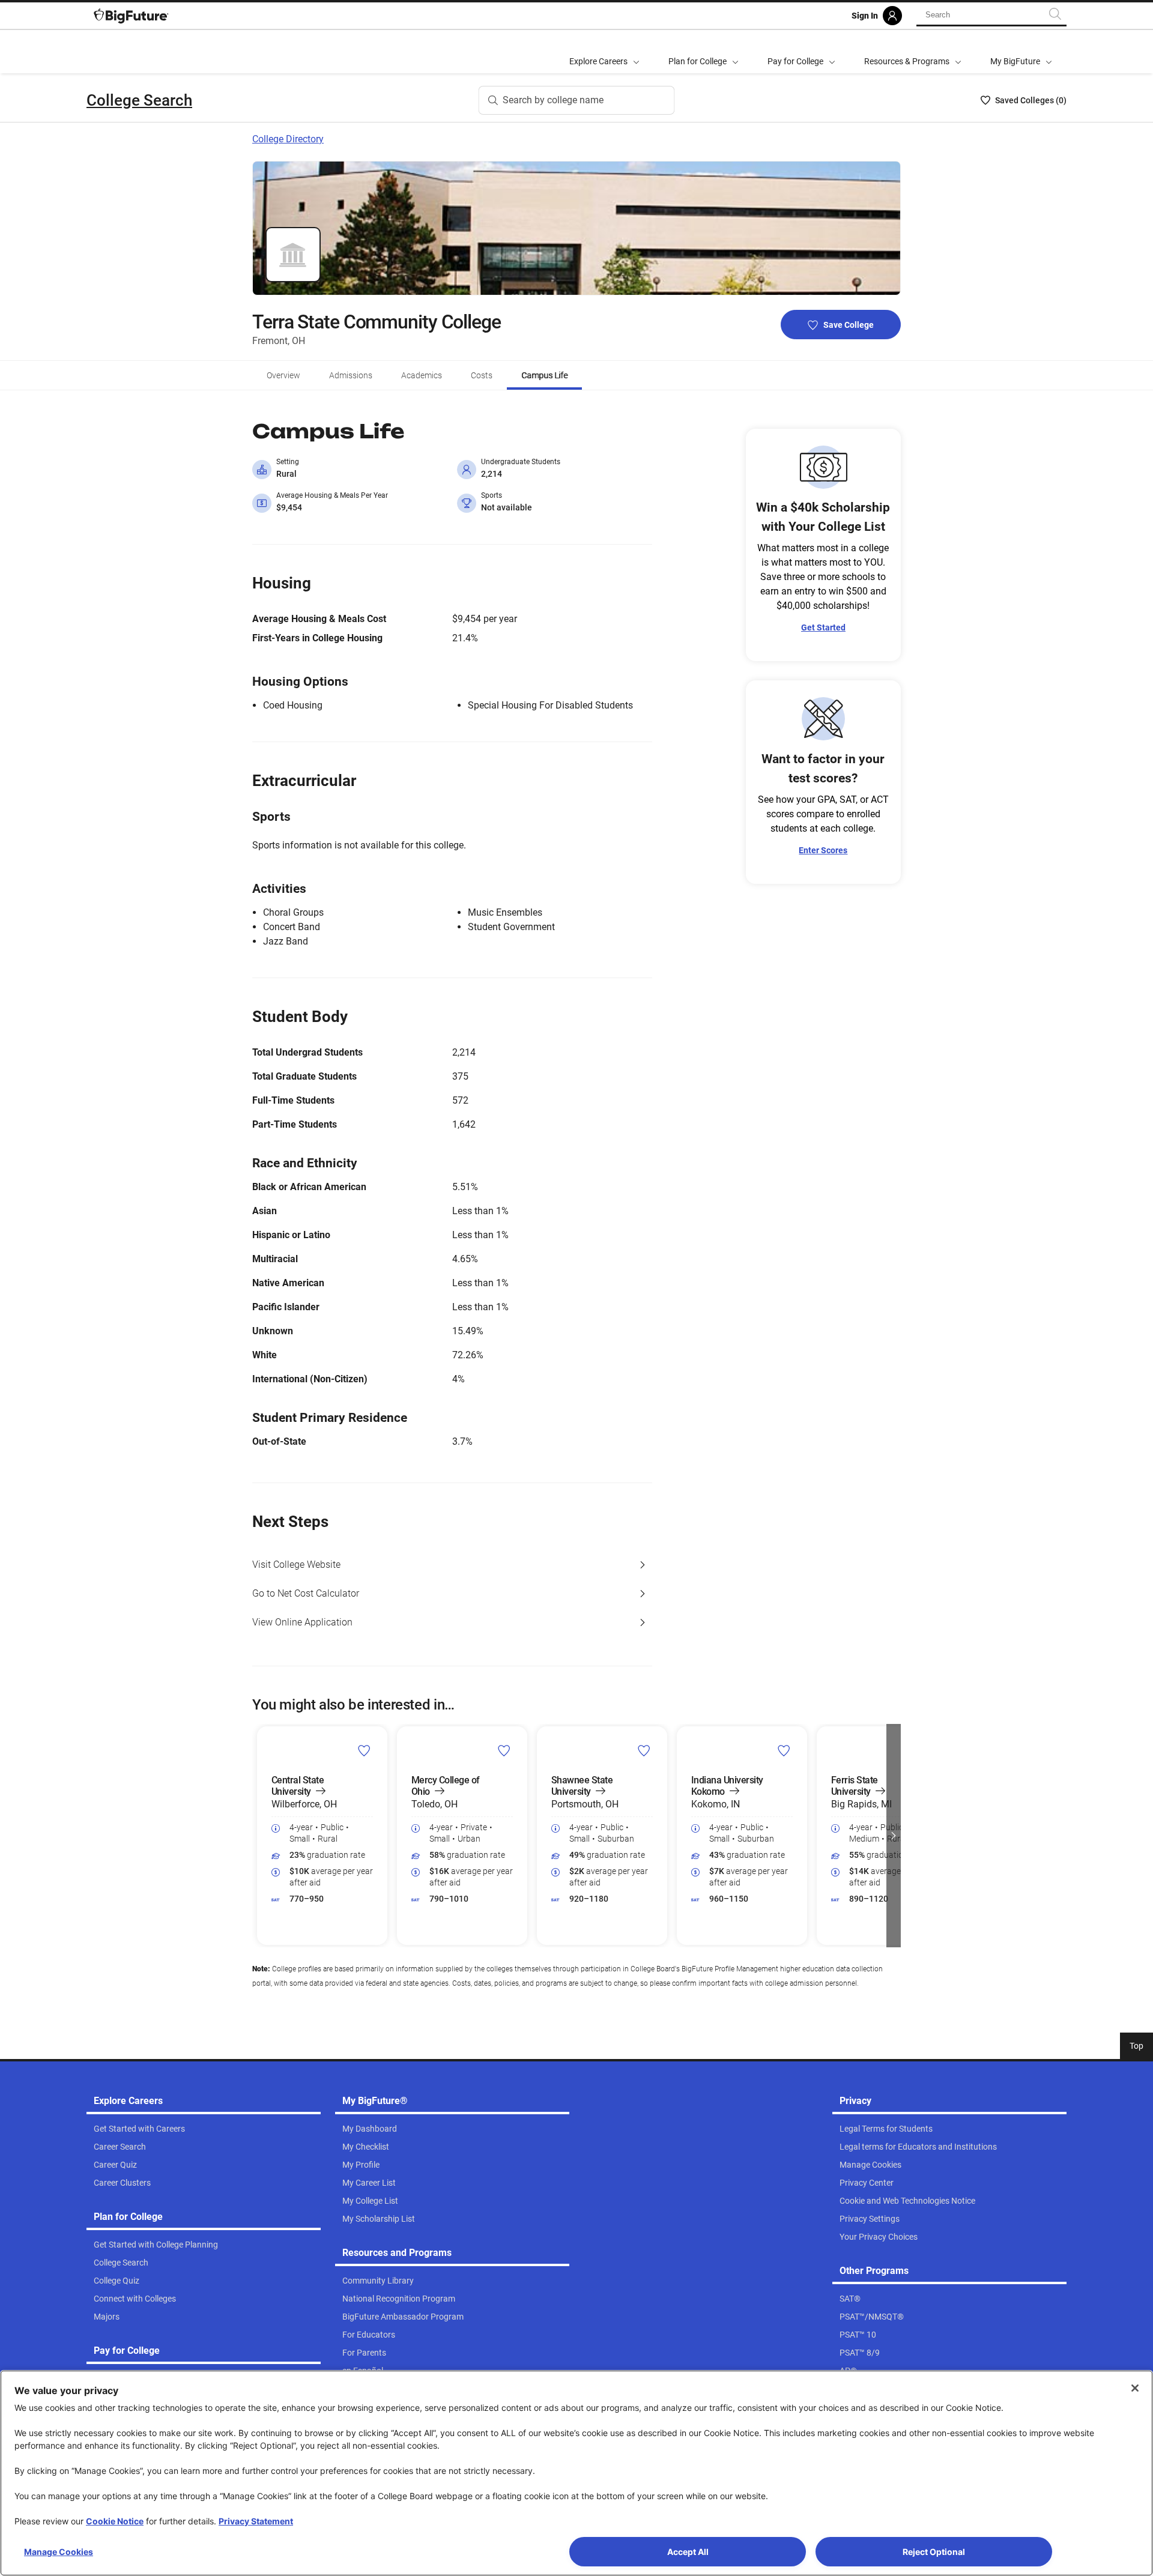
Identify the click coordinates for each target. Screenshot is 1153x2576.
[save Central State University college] (364, 1750)
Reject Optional (934, 2552)
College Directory (288, 139)
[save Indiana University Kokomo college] (784, 1750)
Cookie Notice (115, 2521)
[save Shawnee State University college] (644, 1750)
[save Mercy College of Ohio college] (504, 1750)
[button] (259, 1836)
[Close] (1135, 2388)
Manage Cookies (59, 2552)
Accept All (688, 2552)
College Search (139, 100)
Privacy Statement (256, 2521)
